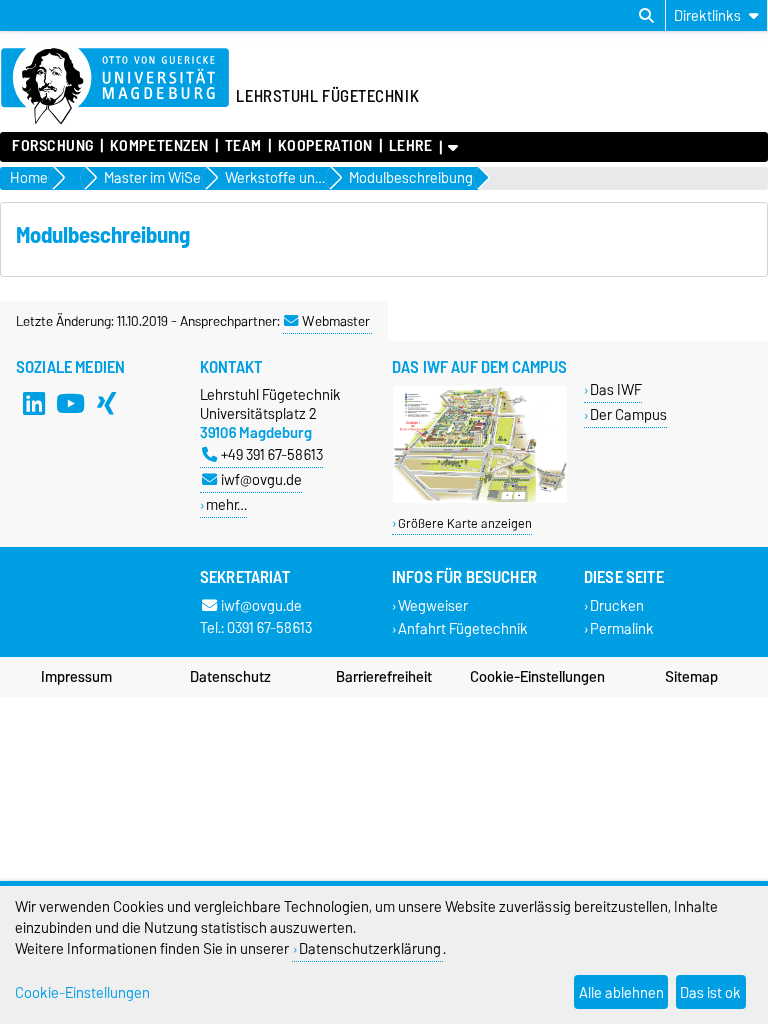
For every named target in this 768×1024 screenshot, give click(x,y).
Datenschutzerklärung (370, 948)
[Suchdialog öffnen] (646, 16)
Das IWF (616, 389)
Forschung (53, 146)
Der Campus (628, 414)
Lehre (410, 146)
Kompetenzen (159, 146)
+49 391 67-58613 (272, 454)
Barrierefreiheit (384, 677)
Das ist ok (710, 992)
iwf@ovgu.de (261, 479)
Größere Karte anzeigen (465, 523)
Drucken (617, 606)
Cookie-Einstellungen (537, 677)
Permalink (622, 629)
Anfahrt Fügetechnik (463, 629)
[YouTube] (70, 403)
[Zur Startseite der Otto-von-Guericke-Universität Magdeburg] (115, 87)
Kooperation (325, 146)
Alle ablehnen (621, 992)
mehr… (226, 504)
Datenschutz (230, 677)
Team (243, 146)
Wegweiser (433, 606)
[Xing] (106, 403)
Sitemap (691, 677)
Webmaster (336, 321)
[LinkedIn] (34, 403)
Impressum (76, 677)
